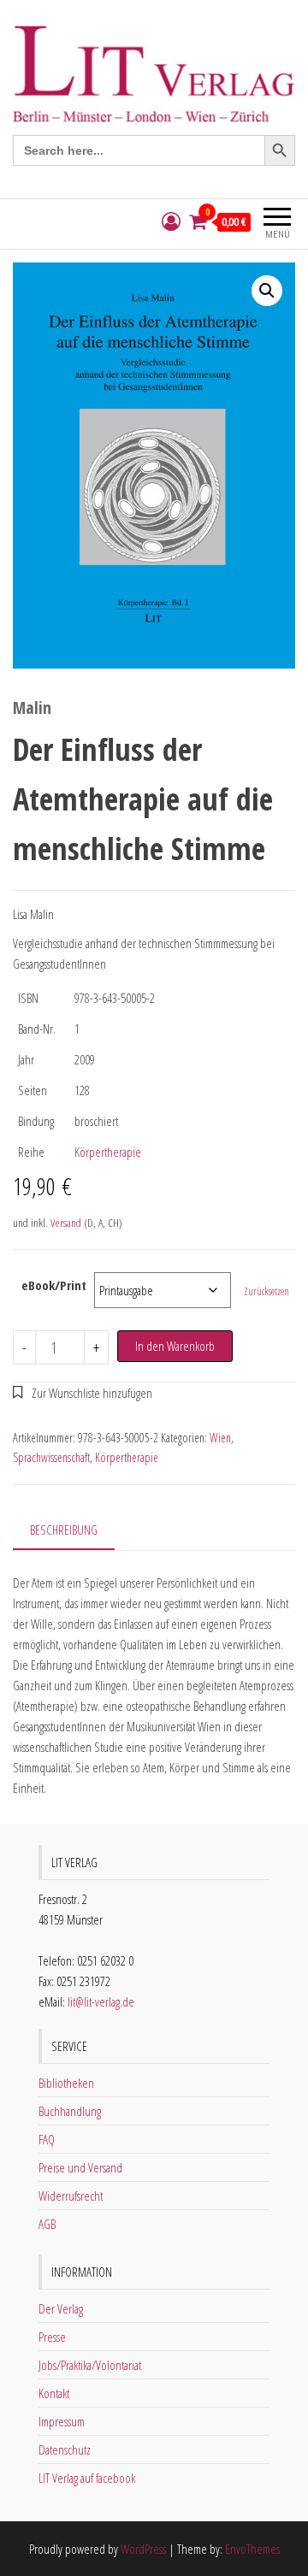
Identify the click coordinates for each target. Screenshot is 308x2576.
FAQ (47, 2139)
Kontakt (54, 2393)
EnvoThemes (252, 2549)
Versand (66, 1223)
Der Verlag (61, 2308)
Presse (52, 2337)
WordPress (143, 2549)
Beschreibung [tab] (64, 1530)
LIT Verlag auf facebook (87, 2478)
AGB (47, 2224)
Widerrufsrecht (71, 2196)
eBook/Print (54, 1285)
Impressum (62, 2421)
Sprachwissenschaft (51, 1457)
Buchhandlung (70, 2111)
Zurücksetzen (267, 1291)
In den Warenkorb (175, 1346)
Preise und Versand (80, 2167)
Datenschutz (65, 2449)
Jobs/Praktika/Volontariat (90, 2365)
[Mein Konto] (171, 222)
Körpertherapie (108, 1152)
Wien (220, 1438)
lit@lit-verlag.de (101, 2001)
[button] (267, 291)
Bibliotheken (66, 2083)
